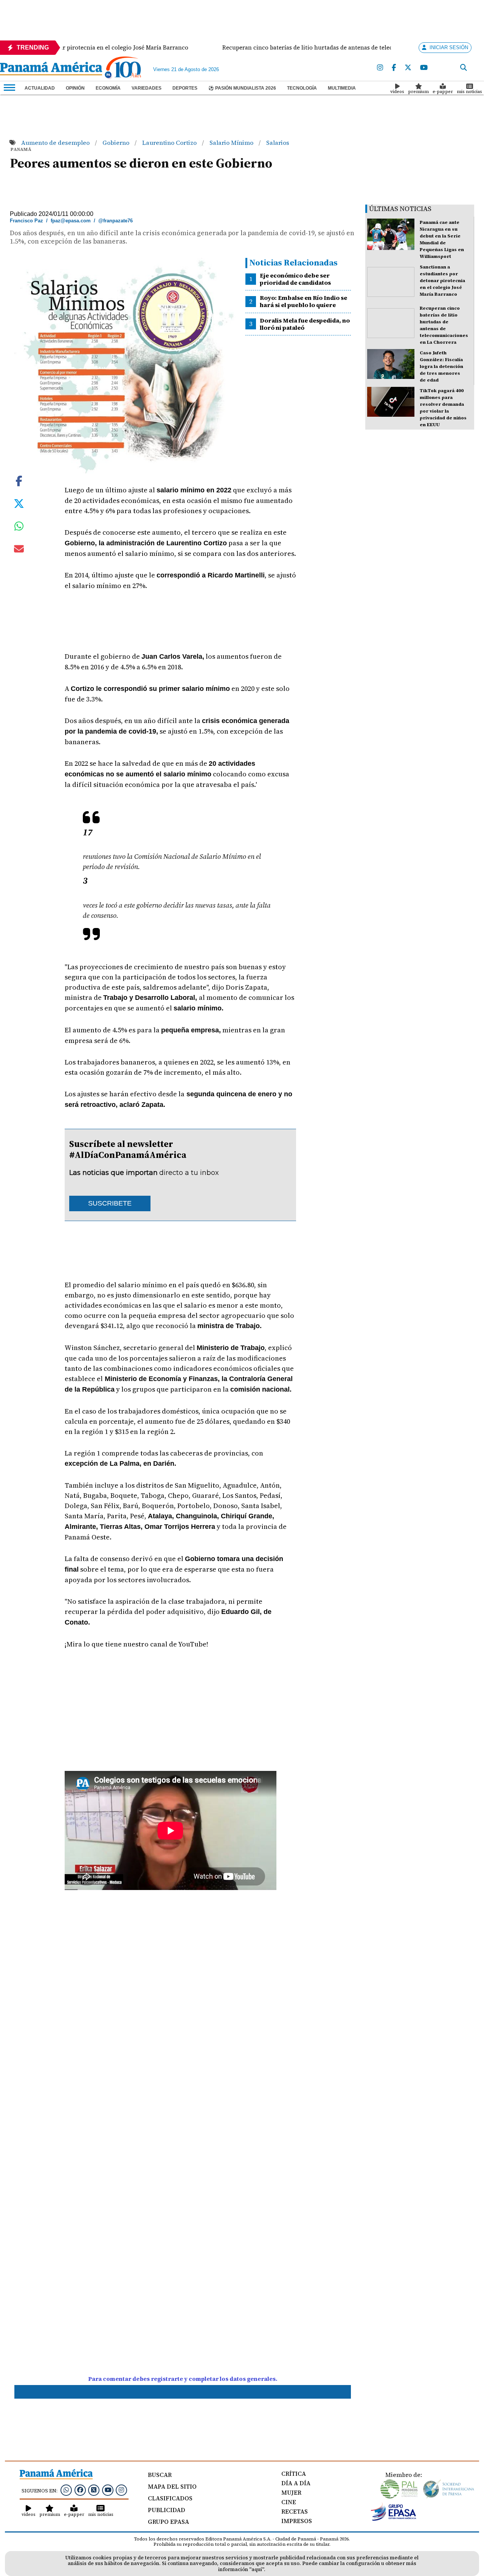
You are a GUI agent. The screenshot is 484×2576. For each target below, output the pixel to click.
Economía (108, 88)
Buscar (160, 2475)
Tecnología (302, 88)
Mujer (291, 2492)
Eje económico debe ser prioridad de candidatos (295, 279)
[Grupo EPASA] (394, 2519)
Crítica (294, 2474)
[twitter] (408, 68)
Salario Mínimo (232, 143)
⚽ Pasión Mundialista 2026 (242, 88)
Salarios (278, 143)
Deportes (185, 88)
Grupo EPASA (168, 2522)
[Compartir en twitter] (19, 503)
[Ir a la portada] (51, 69)
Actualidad (40, 88)
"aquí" (257, 2569)
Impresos (297, 2521)
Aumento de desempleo (56, 143)
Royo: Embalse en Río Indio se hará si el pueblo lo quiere (303, 301)
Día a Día (296, 2483)
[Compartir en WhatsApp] (19, 528)
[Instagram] (380, 68)
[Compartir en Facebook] (19, 480)
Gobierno (117, 143)
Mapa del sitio (172, 2486)
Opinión (75, 88)
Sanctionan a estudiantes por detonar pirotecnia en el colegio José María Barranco (442, 281)
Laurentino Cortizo (170, 143)
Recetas (295, 2511)
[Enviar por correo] (19, 550)
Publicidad (167, 2510)
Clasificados (170, 2498)
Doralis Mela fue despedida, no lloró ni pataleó (305, 324)
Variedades (147, 88)
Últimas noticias (400, 209)
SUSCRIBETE (110, 1203)
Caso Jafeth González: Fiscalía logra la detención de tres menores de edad (441, 366)
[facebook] (394, 68)
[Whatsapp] (66, 2490)
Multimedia (342, 88)
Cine (289, 2502)
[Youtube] (424, 68)
